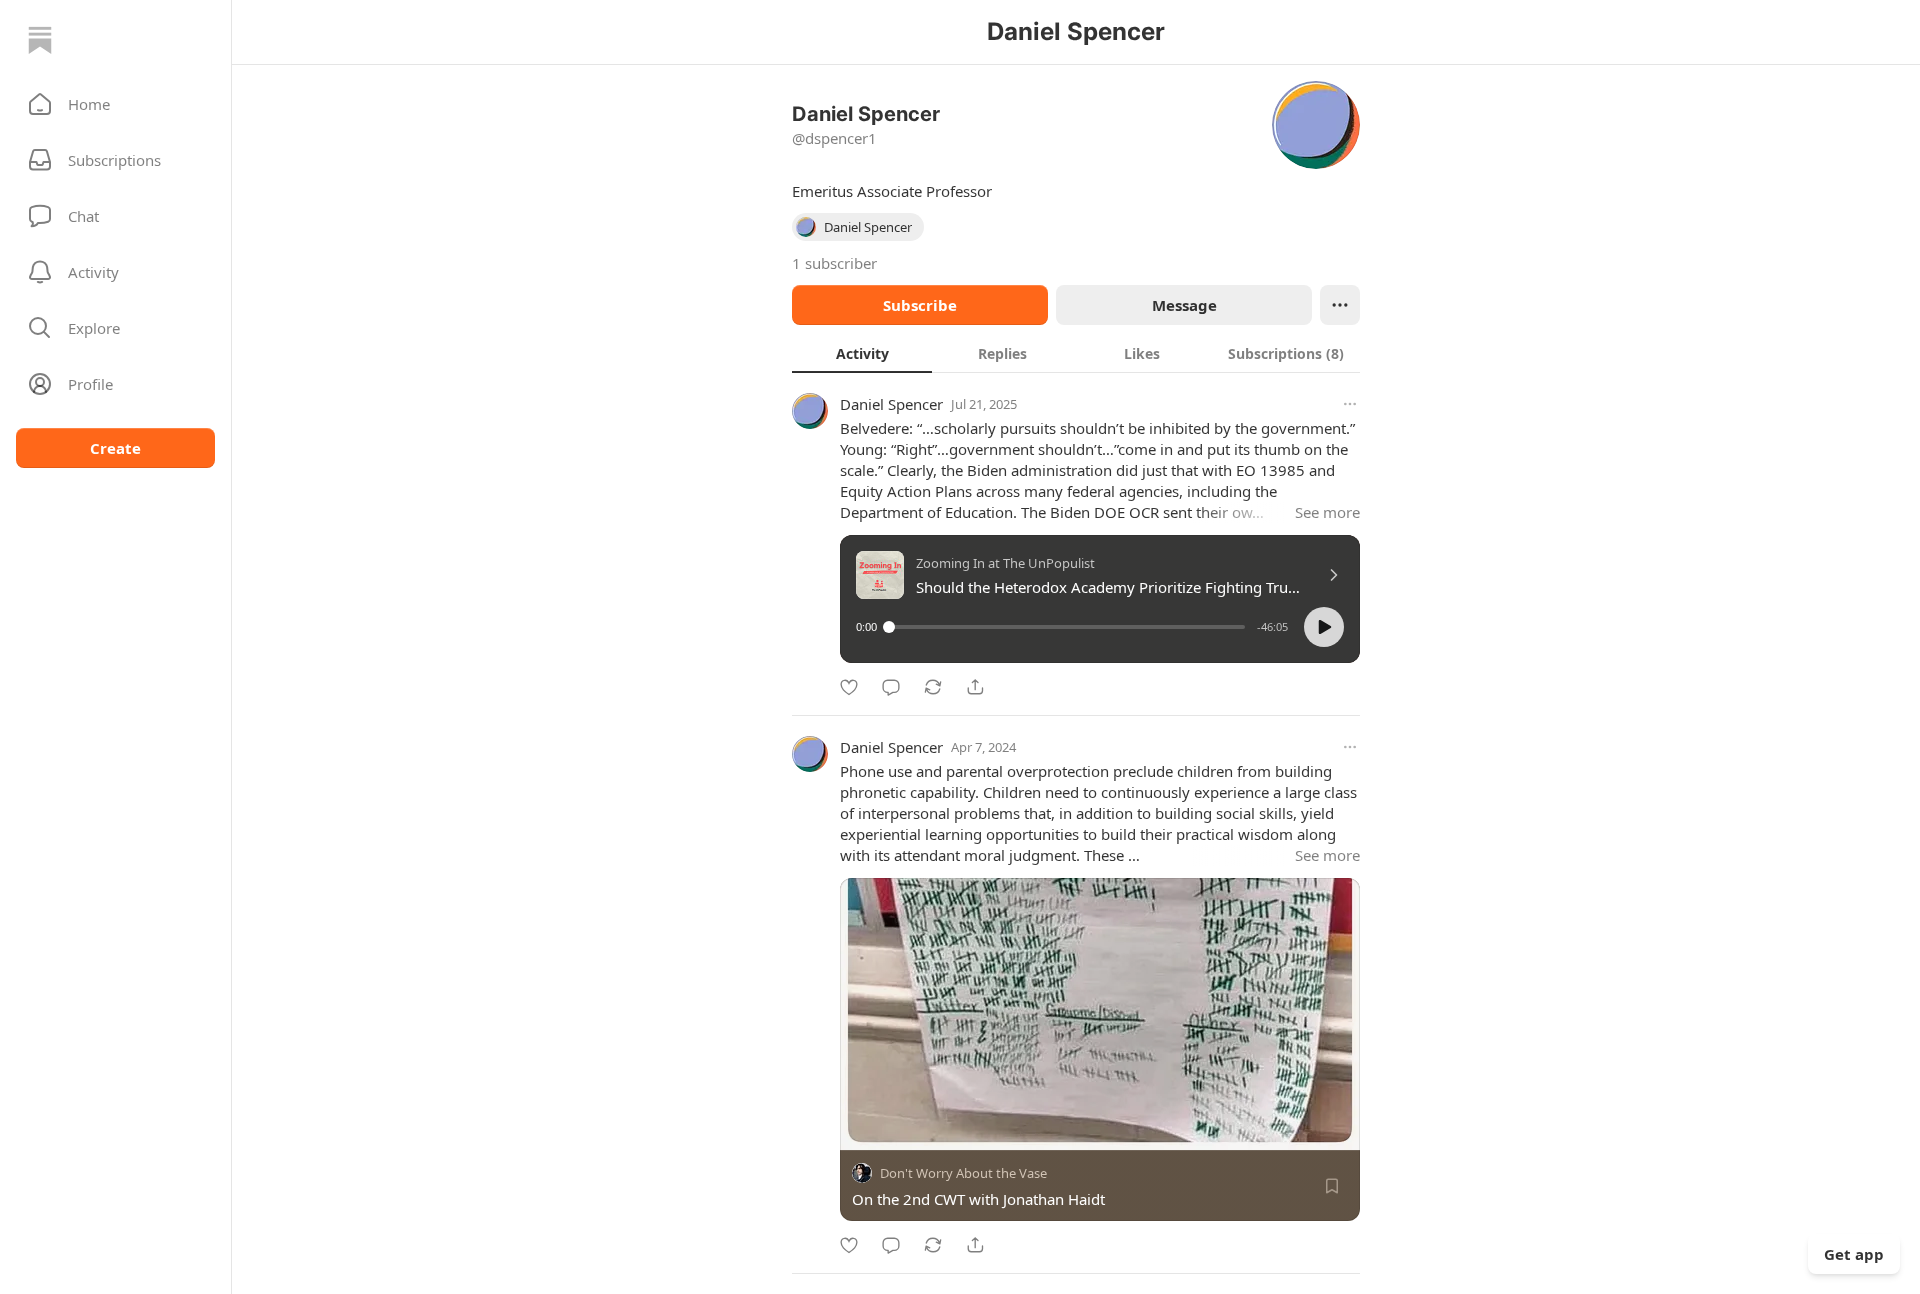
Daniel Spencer (891, 404)
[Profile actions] (1340, 305)
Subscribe (920, 305)
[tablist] (1076, 353)
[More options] (1350, 404)
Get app (1854, 1254)
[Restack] (933, 687)
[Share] (975, 687)
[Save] (1332, 1186)
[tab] (862, 353)
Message (1184, 305)
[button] (115, 104)
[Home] (40, 40)
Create (115, 448)
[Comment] (891, 687)
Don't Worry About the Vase (963, 1173)
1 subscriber (834, 263)
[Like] (849, 687)
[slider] (1067, 627)
